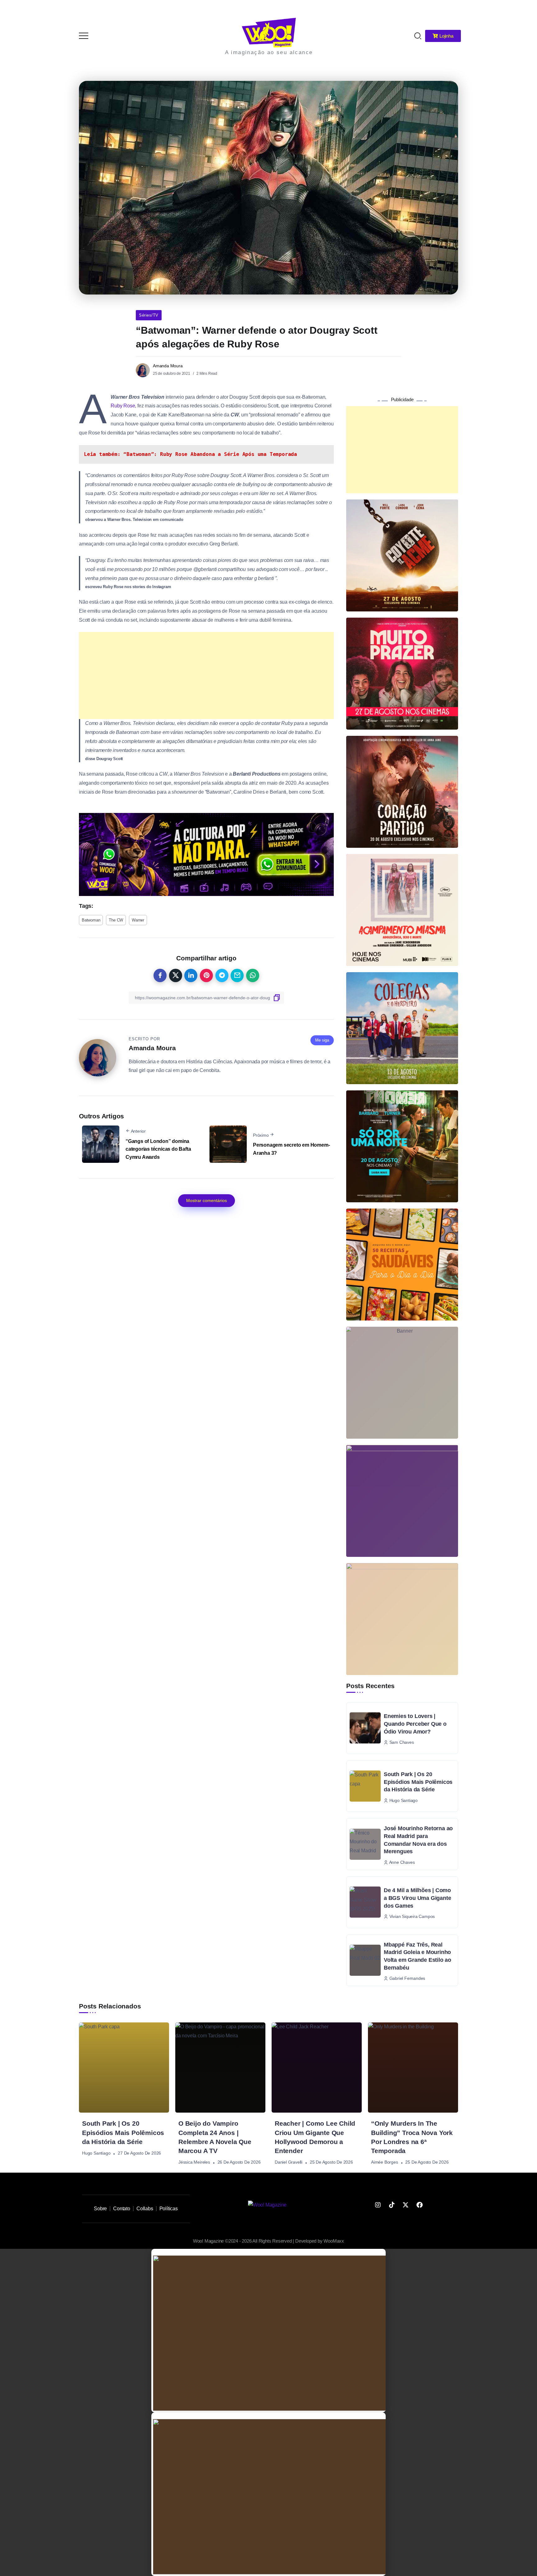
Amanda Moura (168, 366)
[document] (268, 2331)
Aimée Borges (385, 2162)
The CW (116, 920)
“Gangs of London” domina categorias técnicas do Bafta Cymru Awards (158, 1149)
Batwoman (91, 920)
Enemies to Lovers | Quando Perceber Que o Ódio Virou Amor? (415, 1724)
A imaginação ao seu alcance (269, 52)
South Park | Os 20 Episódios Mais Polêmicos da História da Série (418, 1782)
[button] (524, 9)
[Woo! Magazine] (269, 32)
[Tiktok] (392, 2205)
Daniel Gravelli (289, 2162)
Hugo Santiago (96, 2153)
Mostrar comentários (207, 1200)
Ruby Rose (123, 406)
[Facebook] (420, 2205)
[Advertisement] (206, 675)
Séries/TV (149, 315)
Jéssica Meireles (194, 2162)
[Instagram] (378, 2205)
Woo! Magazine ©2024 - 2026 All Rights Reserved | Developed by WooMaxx (268, 2241)
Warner (138, 920)
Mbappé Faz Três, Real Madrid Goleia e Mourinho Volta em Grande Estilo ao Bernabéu (418, 1956)
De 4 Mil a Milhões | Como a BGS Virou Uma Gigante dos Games (417, 1898)
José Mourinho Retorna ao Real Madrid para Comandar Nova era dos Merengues (418, 1840)
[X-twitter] (406, 2205)
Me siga (322, 1040)
